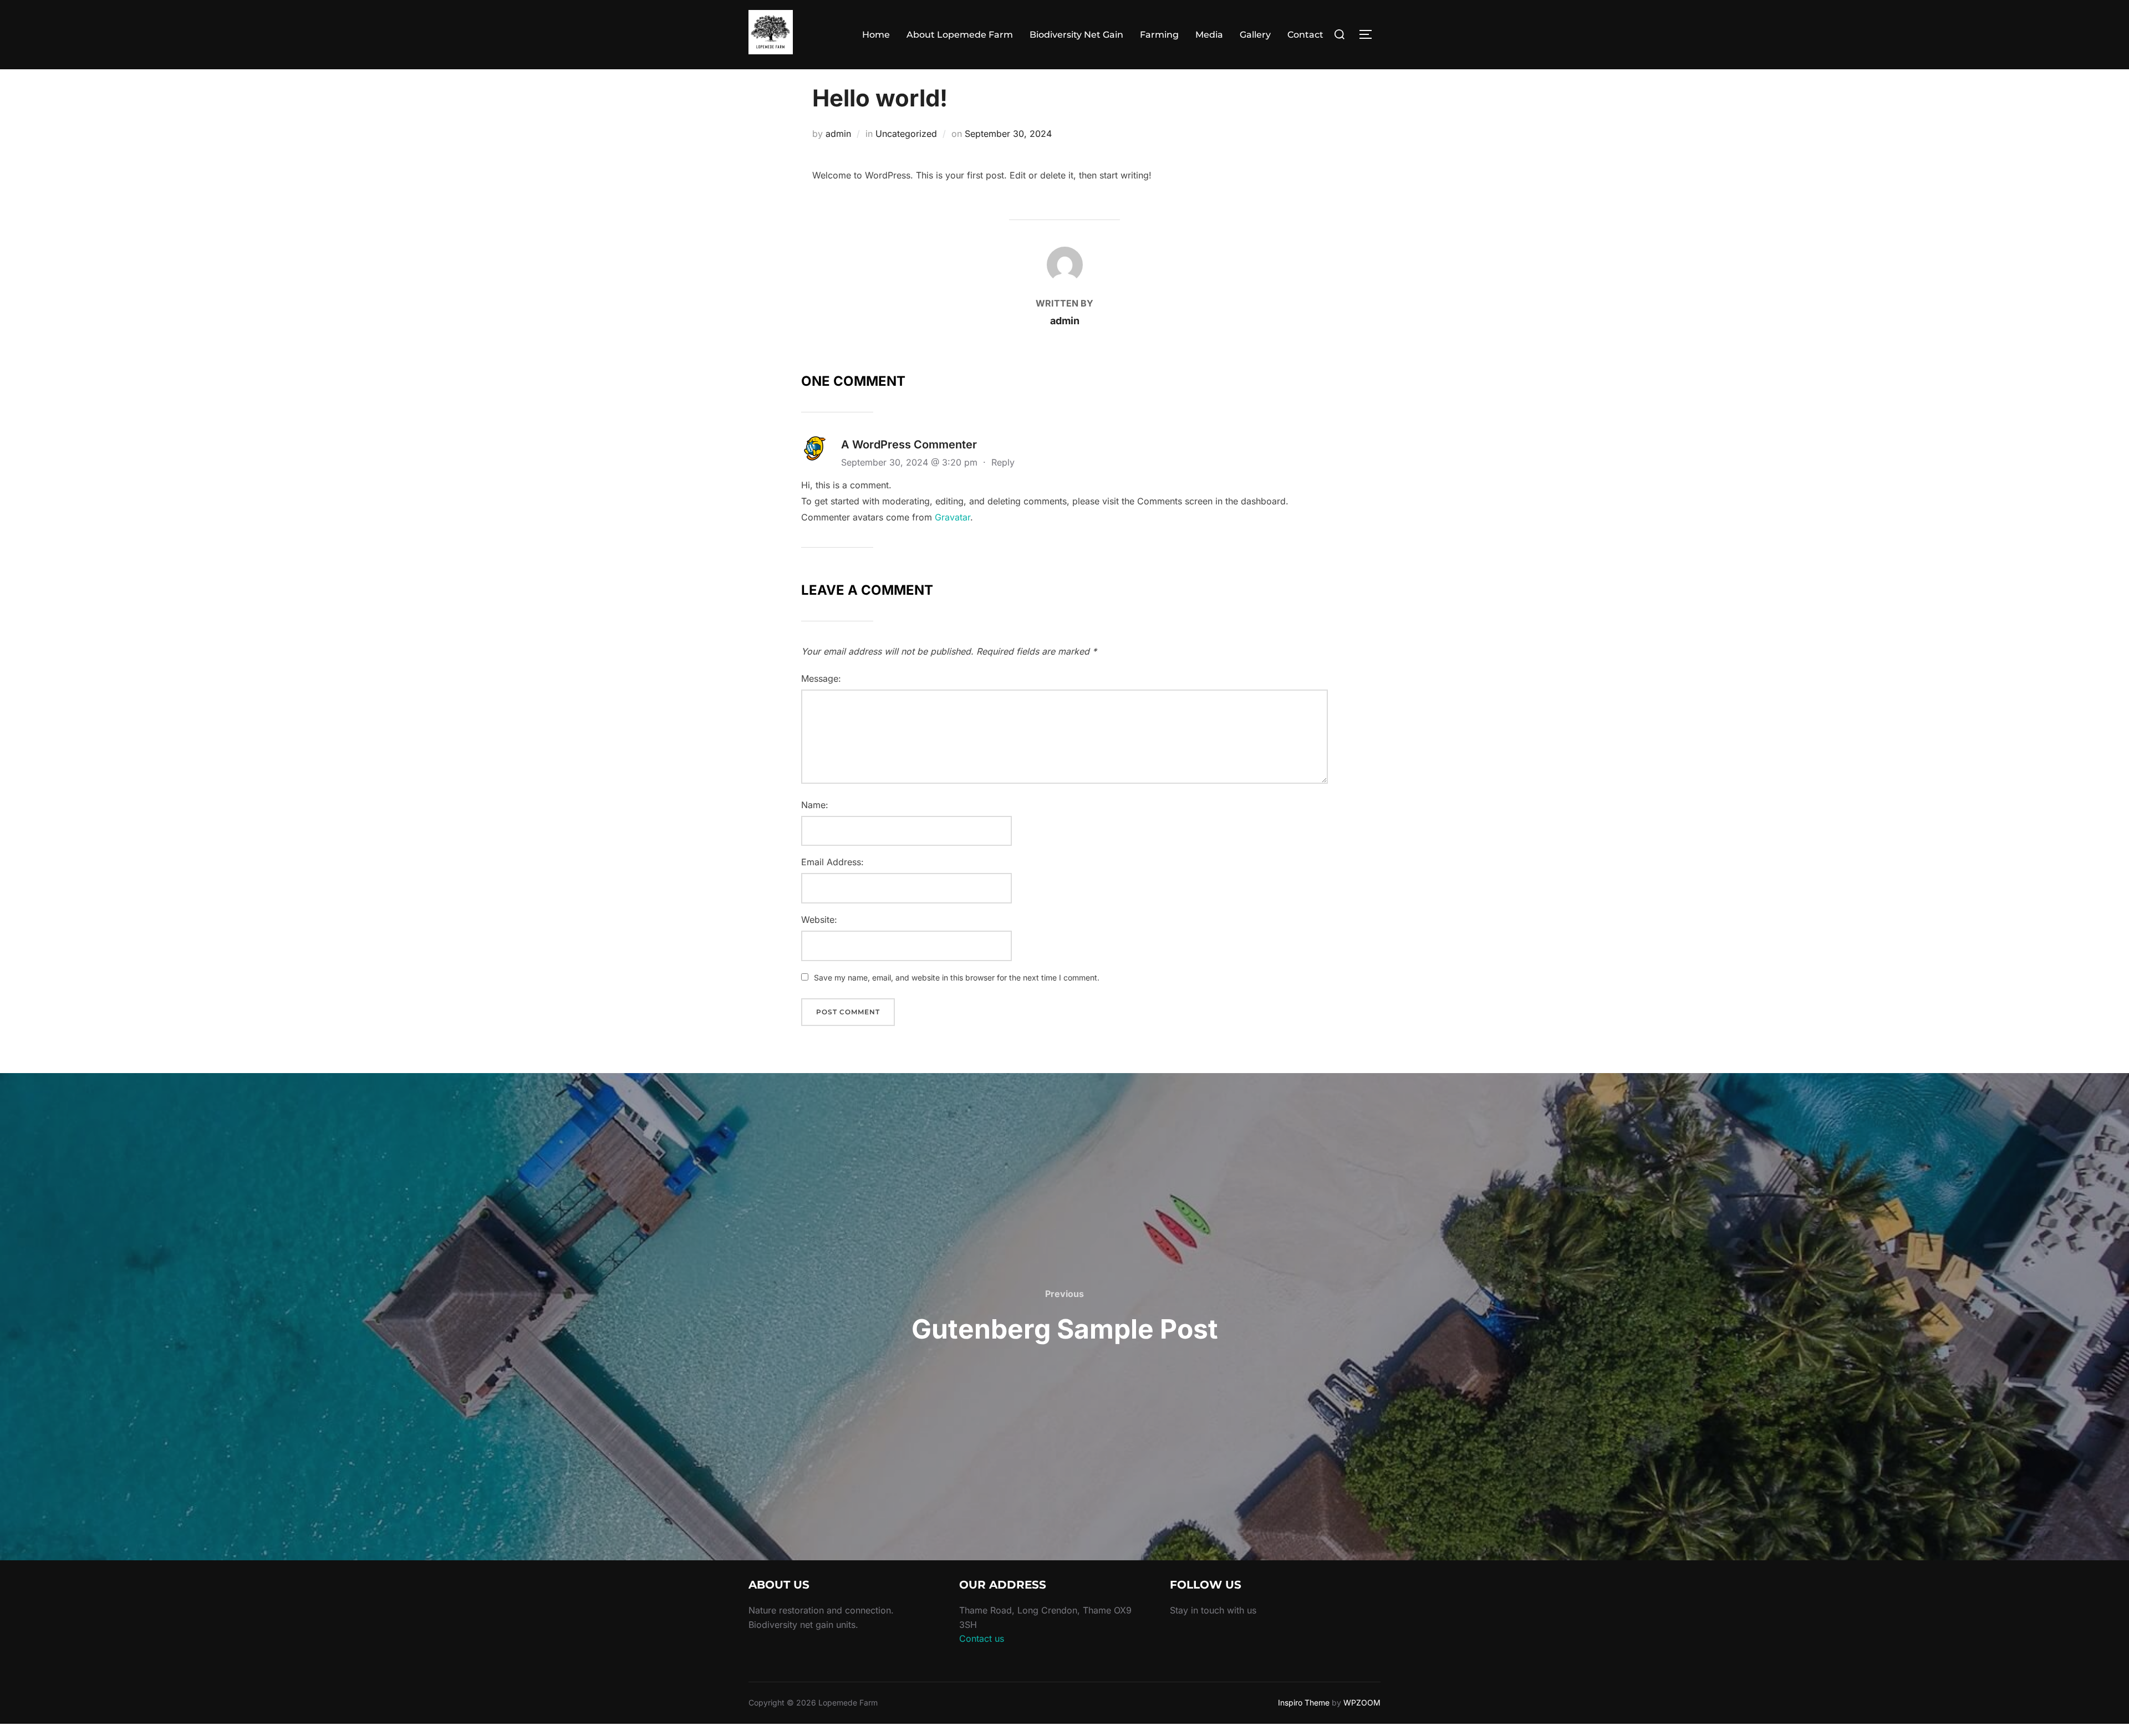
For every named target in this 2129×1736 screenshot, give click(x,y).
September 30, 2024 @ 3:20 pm (911, 462)
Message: (821, 678)
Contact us (982, 1638)
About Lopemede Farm (960, 35)
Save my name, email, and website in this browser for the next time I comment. (957, 977)
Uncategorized (906, 134)
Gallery (1255, 35)
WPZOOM (1362, 1702)
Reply (1003, 462)
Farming (1159, 35)
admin (838, 134)
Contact (1305, 35)
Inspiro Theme (1304, 1702)
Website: (819, 920)
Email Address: (832, 862)
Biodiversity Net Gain (1076, 35)
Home (876, 35)
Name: (815, 805)
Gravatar (953, 517)
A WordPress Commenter (909, 445)
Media (1209, 35)
